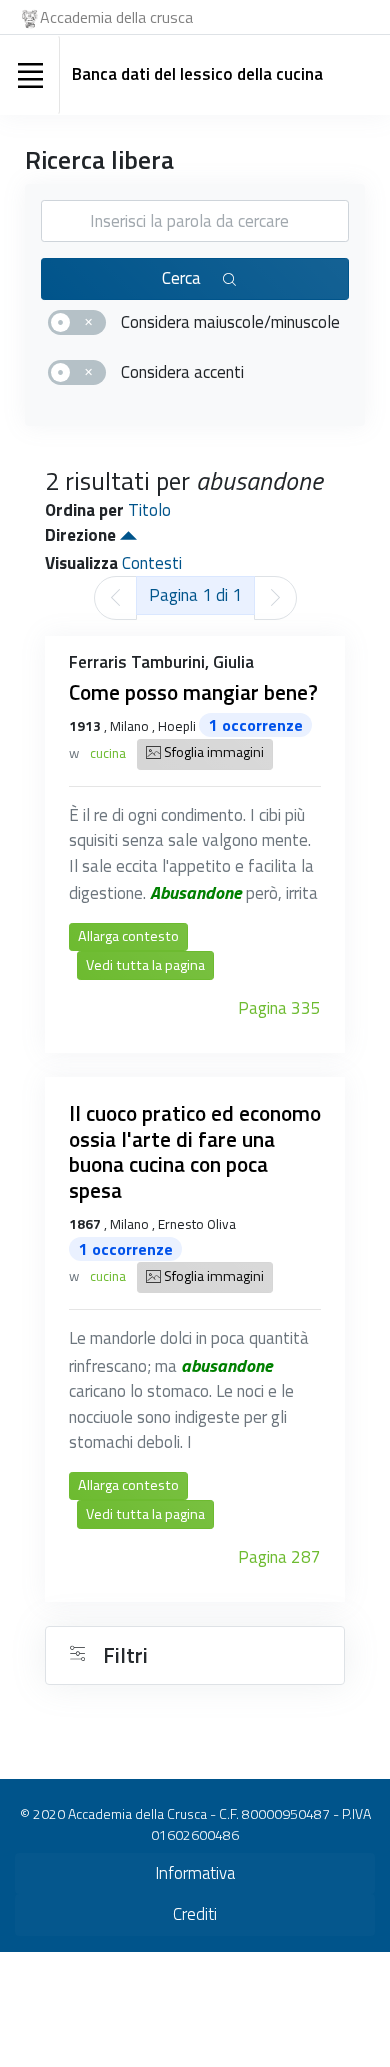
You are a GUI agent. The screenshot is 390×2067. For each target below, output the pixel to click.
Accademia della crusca (116, 17)
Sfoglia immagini (212, 753)
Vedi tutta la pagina (145, 965)
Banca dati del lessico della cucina (197, 74)
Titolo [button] (149, 510)
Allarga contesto (128, 936)
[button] (128, 535)
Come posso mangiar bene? (193, 692)
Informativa (195, 1873)
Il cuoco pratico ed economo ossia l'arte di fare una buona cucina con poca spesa (195, 1151)
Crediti (195, 1914)
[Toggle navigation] (30, 75)
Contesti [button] (152, 563)
